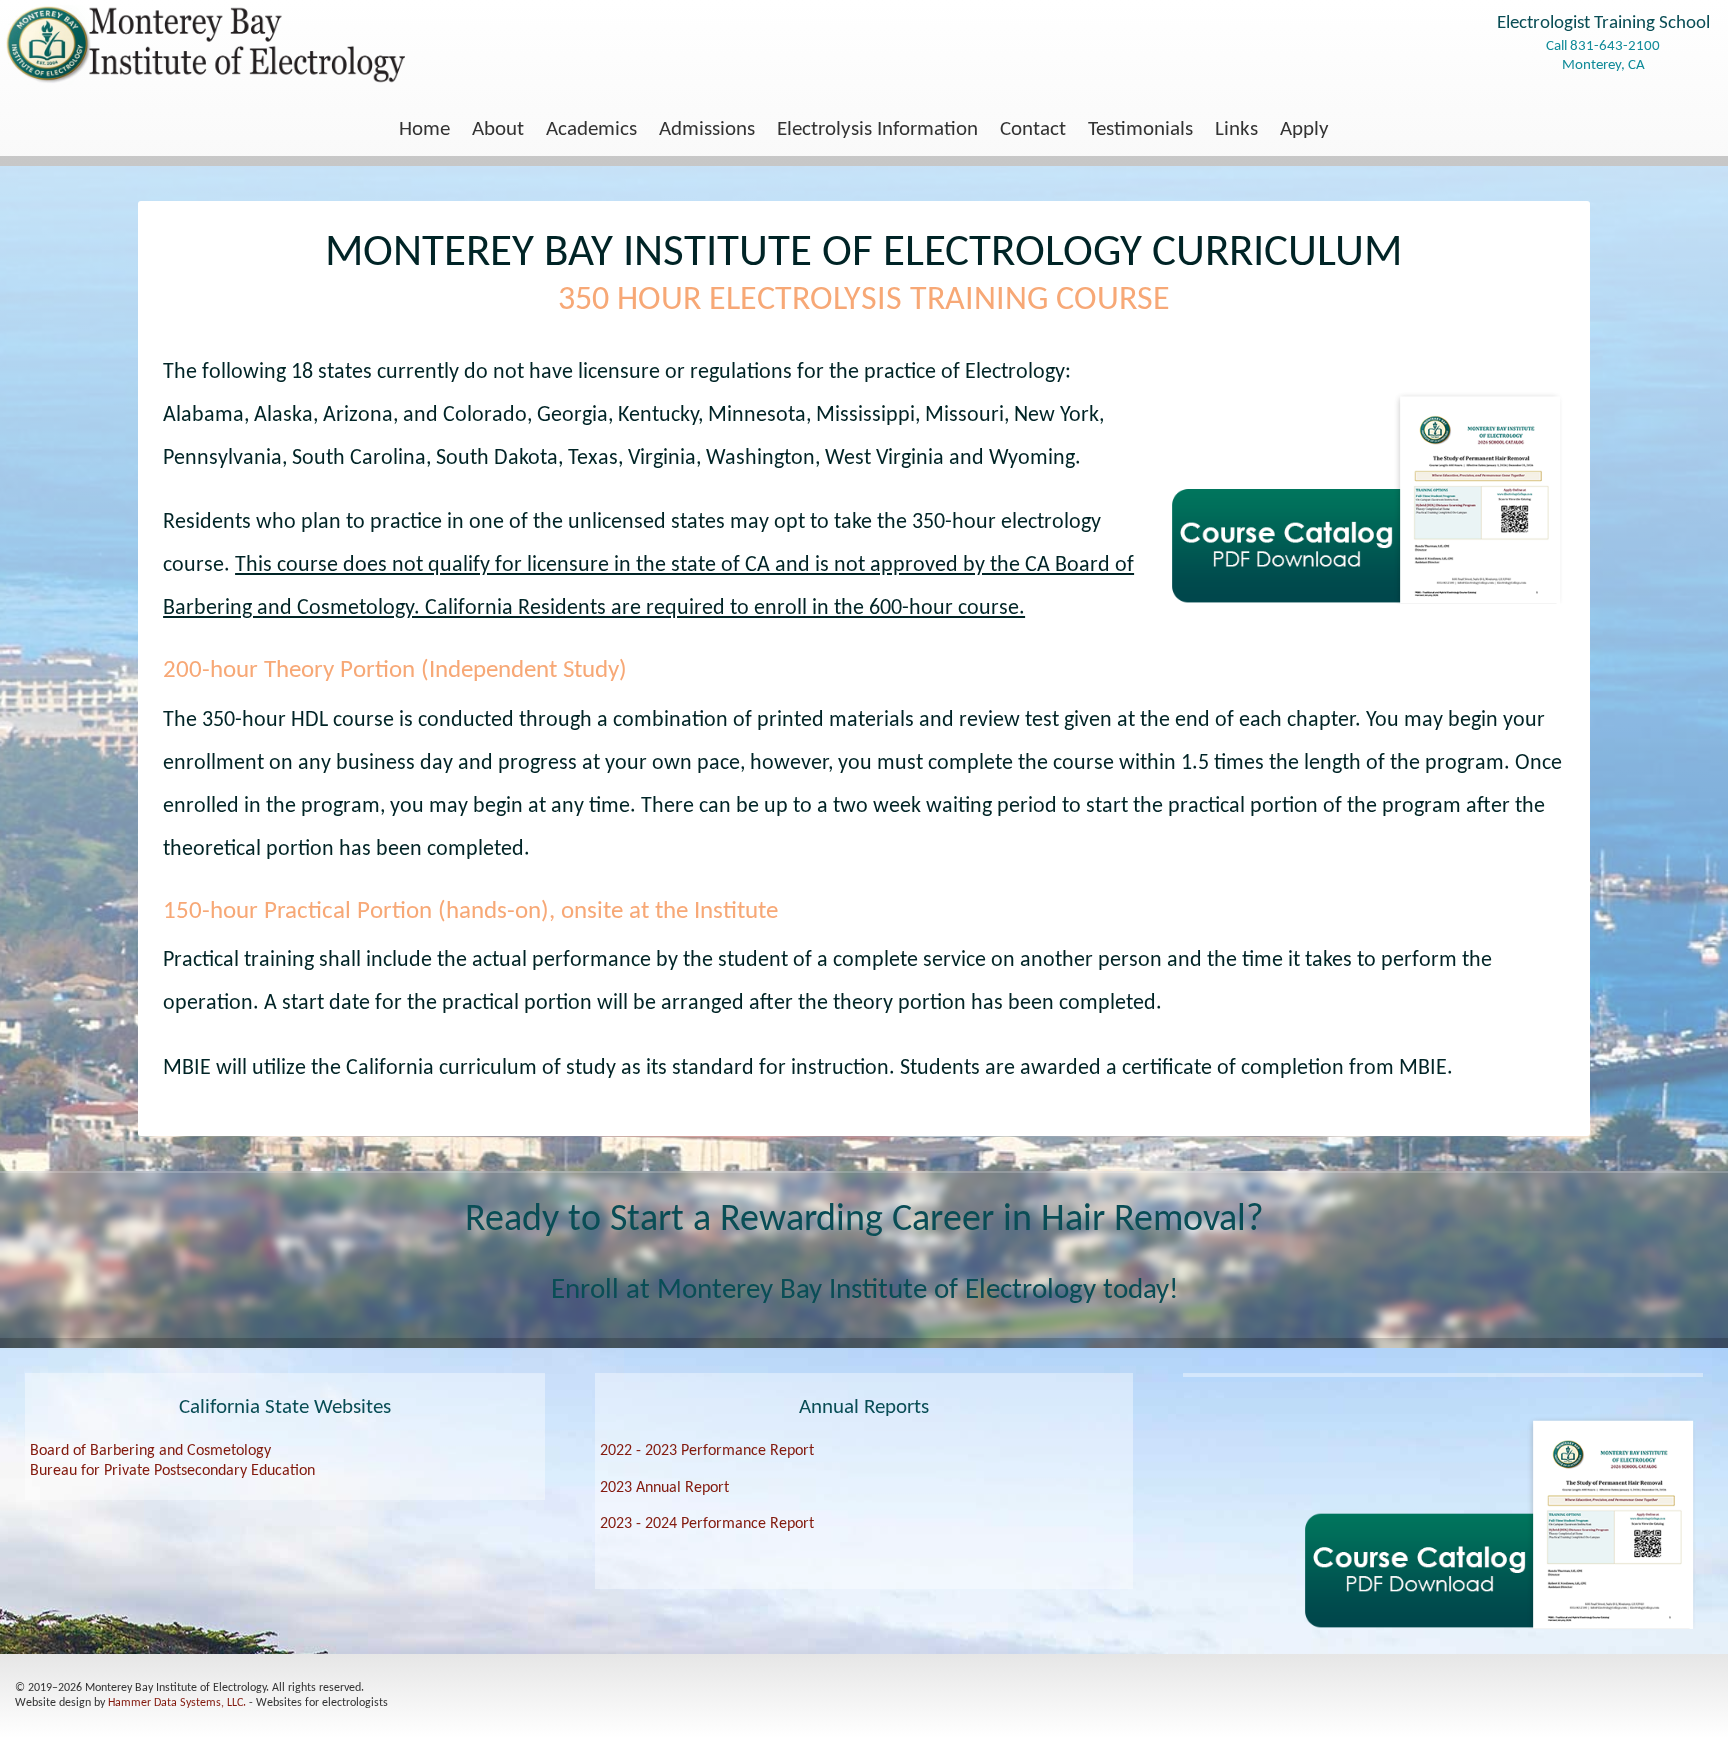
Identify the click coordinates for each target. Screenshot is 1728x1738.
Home (424, 130)
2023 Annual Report (664, 1488)
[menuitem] (424, 130)
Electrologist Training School (1603, 23)
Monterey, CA (1603, 65)
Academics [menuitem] (591, 130)
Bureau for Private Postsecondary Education (172, 1471)
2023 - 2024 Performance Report (707, 1524)
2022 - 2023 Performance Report (707, 1451)
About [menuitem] (498, 130)
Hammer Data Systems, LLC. (177, 1703)
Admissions (707, 130)
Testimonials (1140, 130)
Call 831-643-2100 (1603, 46)
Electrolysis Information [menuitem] (877, 130)
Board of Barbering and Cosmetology (150, 1451)
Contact (1033, 130)
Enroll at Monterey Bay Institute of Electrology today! (864, 1290)
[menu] (864, 130)
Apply (1304, 130)
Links (1236, 130)
